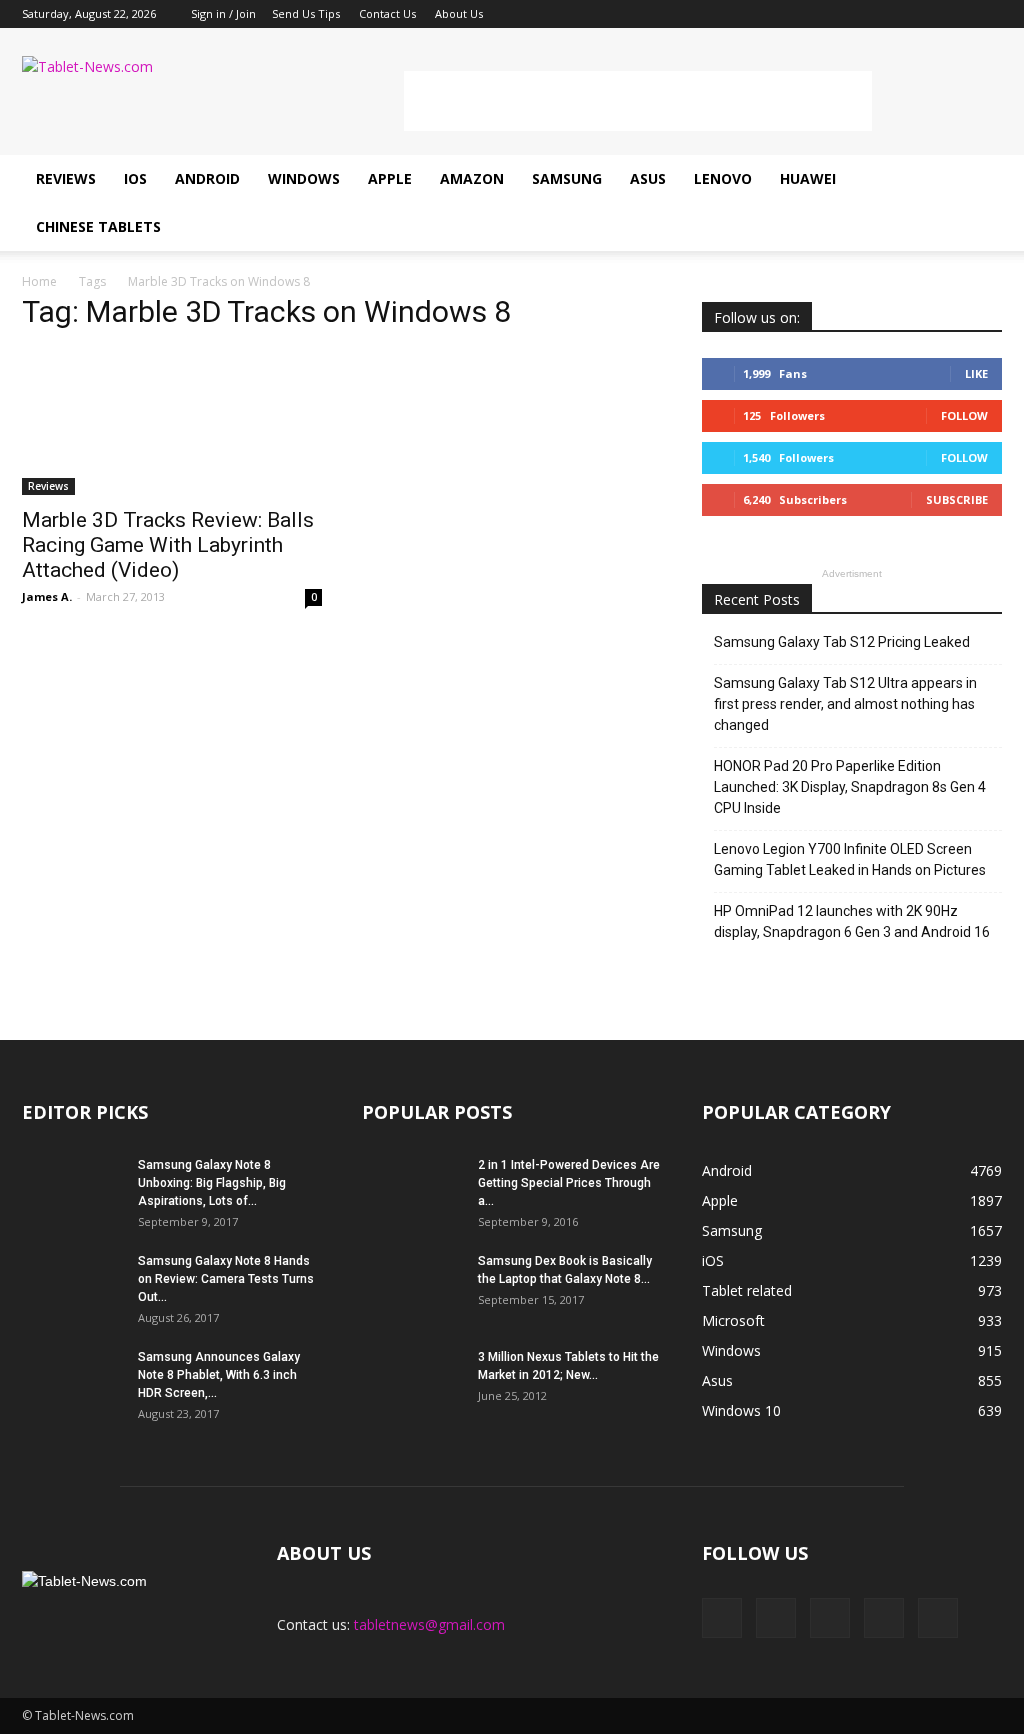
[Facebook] (855, 14)
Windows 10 (741, 1410)
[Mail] (921, 14)
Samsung (567, 178)
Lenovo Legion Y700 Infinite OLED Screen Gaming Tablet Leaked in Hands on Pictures (850, 859)
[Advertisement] (638, 101)
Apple (390, 178)
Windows (304, 178)
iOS (135, 178)
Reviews (66, 178)
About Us (459, 13)
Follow (964, 415)
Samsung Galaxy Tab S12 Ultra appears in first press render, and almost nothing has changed (845, 704)
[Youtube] (987, 14)
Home (39, 281)
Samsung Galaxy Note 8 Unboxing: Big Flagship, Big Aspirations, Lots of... (212, 1183)
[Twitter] (954, 14)
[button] (978, 203)
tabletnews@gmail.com (429, 1624)
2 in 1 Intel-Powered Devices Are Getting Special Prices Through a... (569, 1183)
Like (976, 373)
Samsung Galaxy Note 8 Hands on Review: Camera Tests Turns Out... (226, 1279)
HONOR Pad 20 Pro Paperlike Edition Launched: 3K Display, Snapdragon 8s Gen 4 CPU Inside (850, 787)
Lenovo (723, 178)
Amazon (472, 178)
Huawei (808, 178)
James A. (47, 596)
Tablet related (747, 1290)
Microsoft (733, 1320)
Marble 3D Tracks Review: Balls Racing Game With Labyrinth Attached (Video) (168, 545)
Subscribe (957, 499)
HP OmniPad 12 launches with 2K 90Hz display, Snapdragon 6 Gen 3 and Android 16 (852, 921)
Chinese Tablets (98, 226)
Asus (648, 178)
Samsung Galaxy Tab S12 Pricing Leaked (842, 642)
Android (207, 178)
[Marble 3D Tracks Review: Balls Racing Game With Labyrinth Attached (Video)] (172, 422)
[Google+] (888, 14)
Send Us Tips (306, 13)
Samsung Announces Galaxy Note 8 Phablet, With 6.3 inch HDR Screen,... (219, 1375)
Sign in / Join (223, 13)
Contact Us (387, 13)
